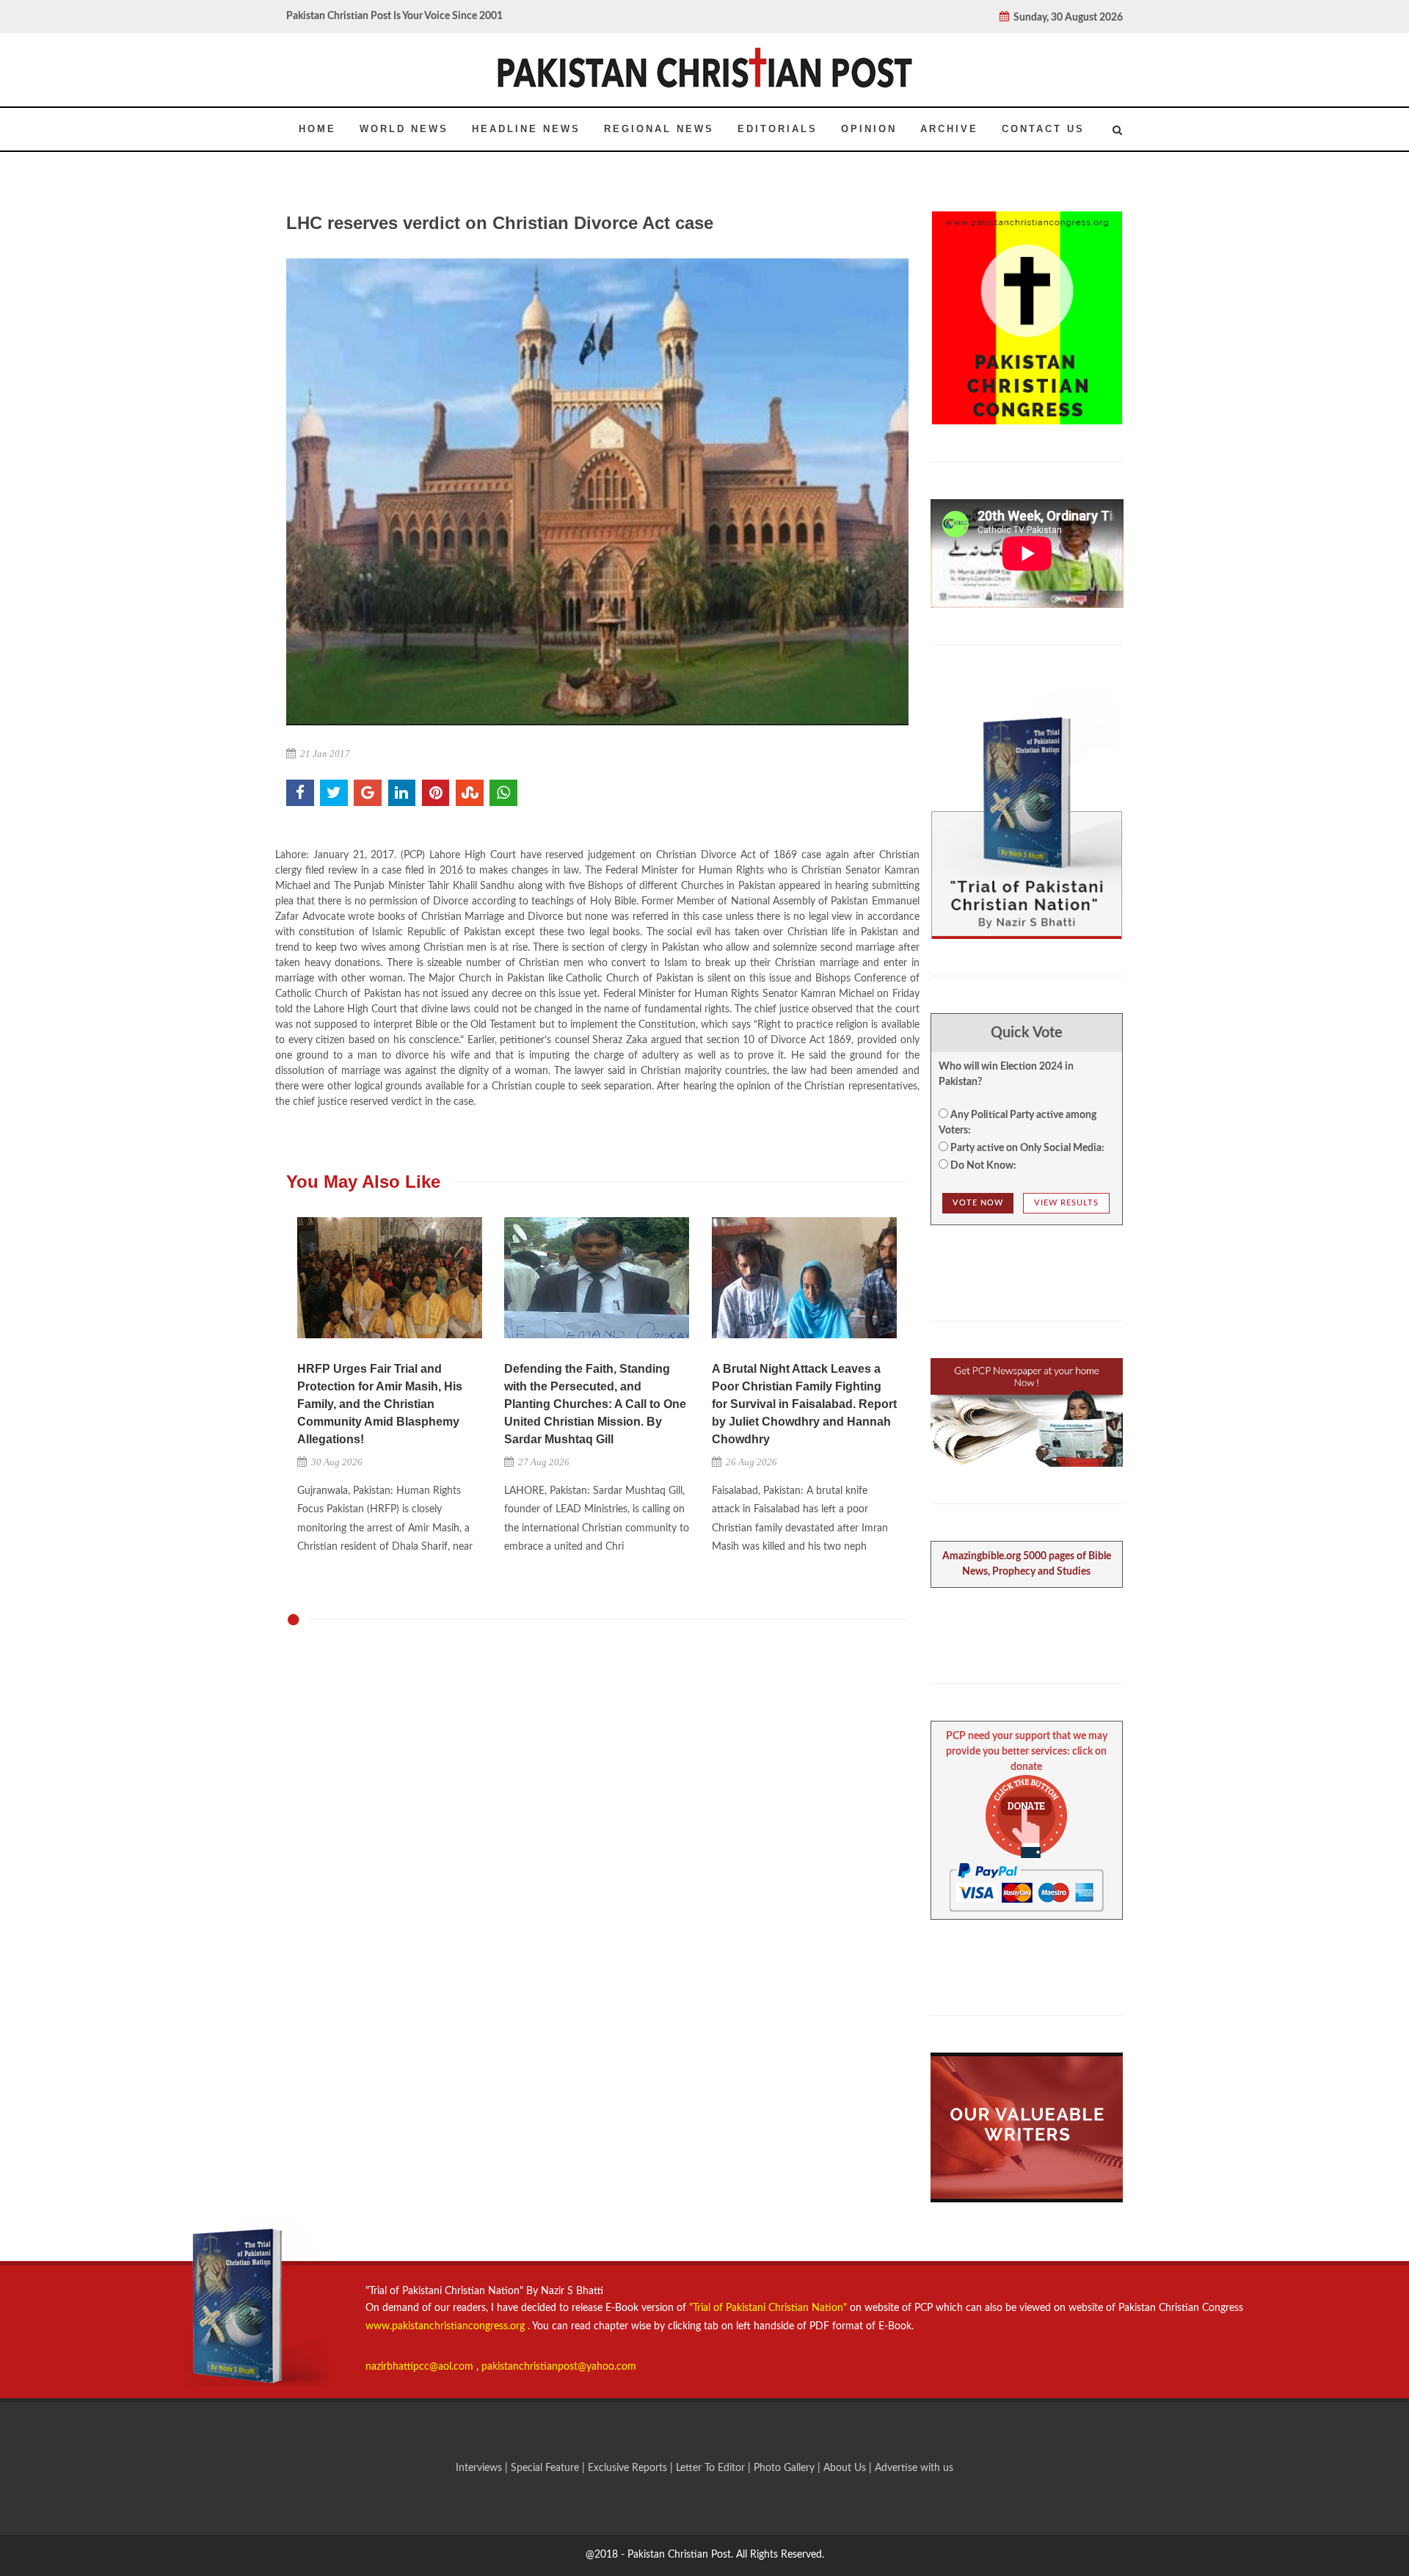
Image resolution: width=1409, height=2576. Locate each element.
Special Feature (546, 2468)
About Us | (849, 2468)
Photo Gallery (784, 2468)
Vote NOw (978, 1203)
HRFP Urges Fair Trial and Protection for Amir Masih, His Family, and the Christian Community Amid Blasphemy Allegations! (380, 1404)
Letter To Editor (712, 2468)
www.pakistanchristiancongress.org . (448, 2326)
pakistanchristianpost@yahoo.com (559, 2367)
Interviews (480, 2468)
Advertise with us (914, 2468)
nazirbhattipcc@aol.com (421, 2367)
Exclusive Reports (629, 2468)
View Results (1066, 1203)
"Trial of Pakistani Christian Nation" (769, 2308)
